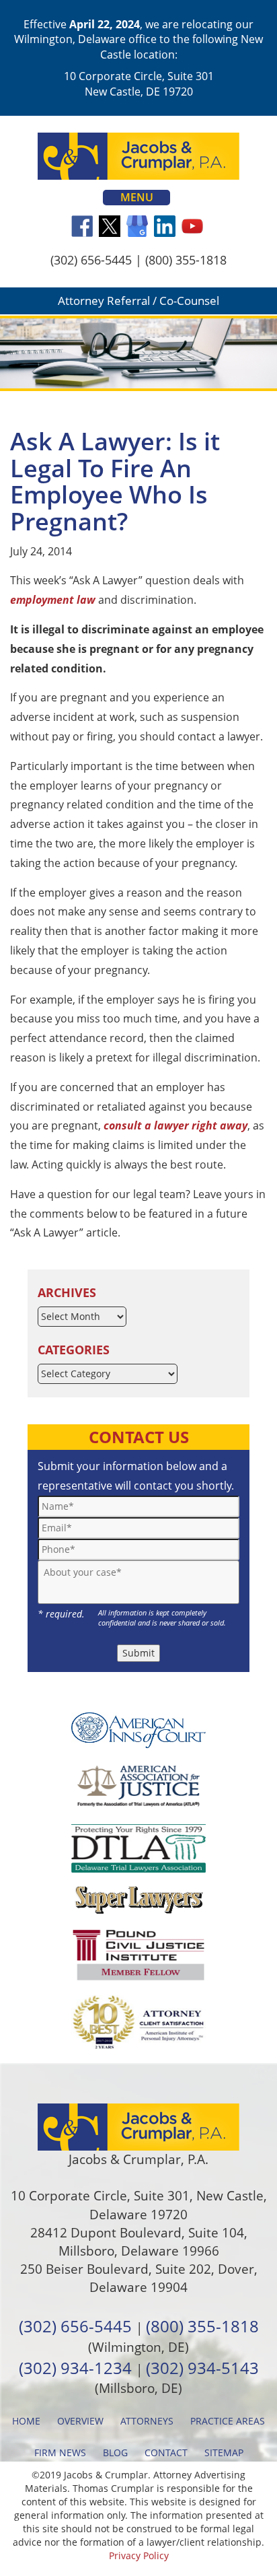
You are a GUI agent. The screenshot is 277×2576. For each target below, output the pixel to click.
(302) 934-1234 (75, 2368)
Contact (166, 2452)
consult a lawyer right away (175, 1125)
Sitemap (224, 2452)
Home (26, 2421)
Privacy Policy (139, 2555)
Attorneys (147, 2421)
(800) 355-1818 (186, 260)
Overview (80, 2421)
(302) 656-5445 (91, 260)
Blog (115, 2452)
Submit (138, 1653)
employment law (53, 600)
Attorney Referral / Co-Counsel (138, 301)
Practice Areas (228, 2421)
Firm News (60, 2452)
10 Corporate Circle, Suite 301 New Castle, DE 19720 (139, 83)
